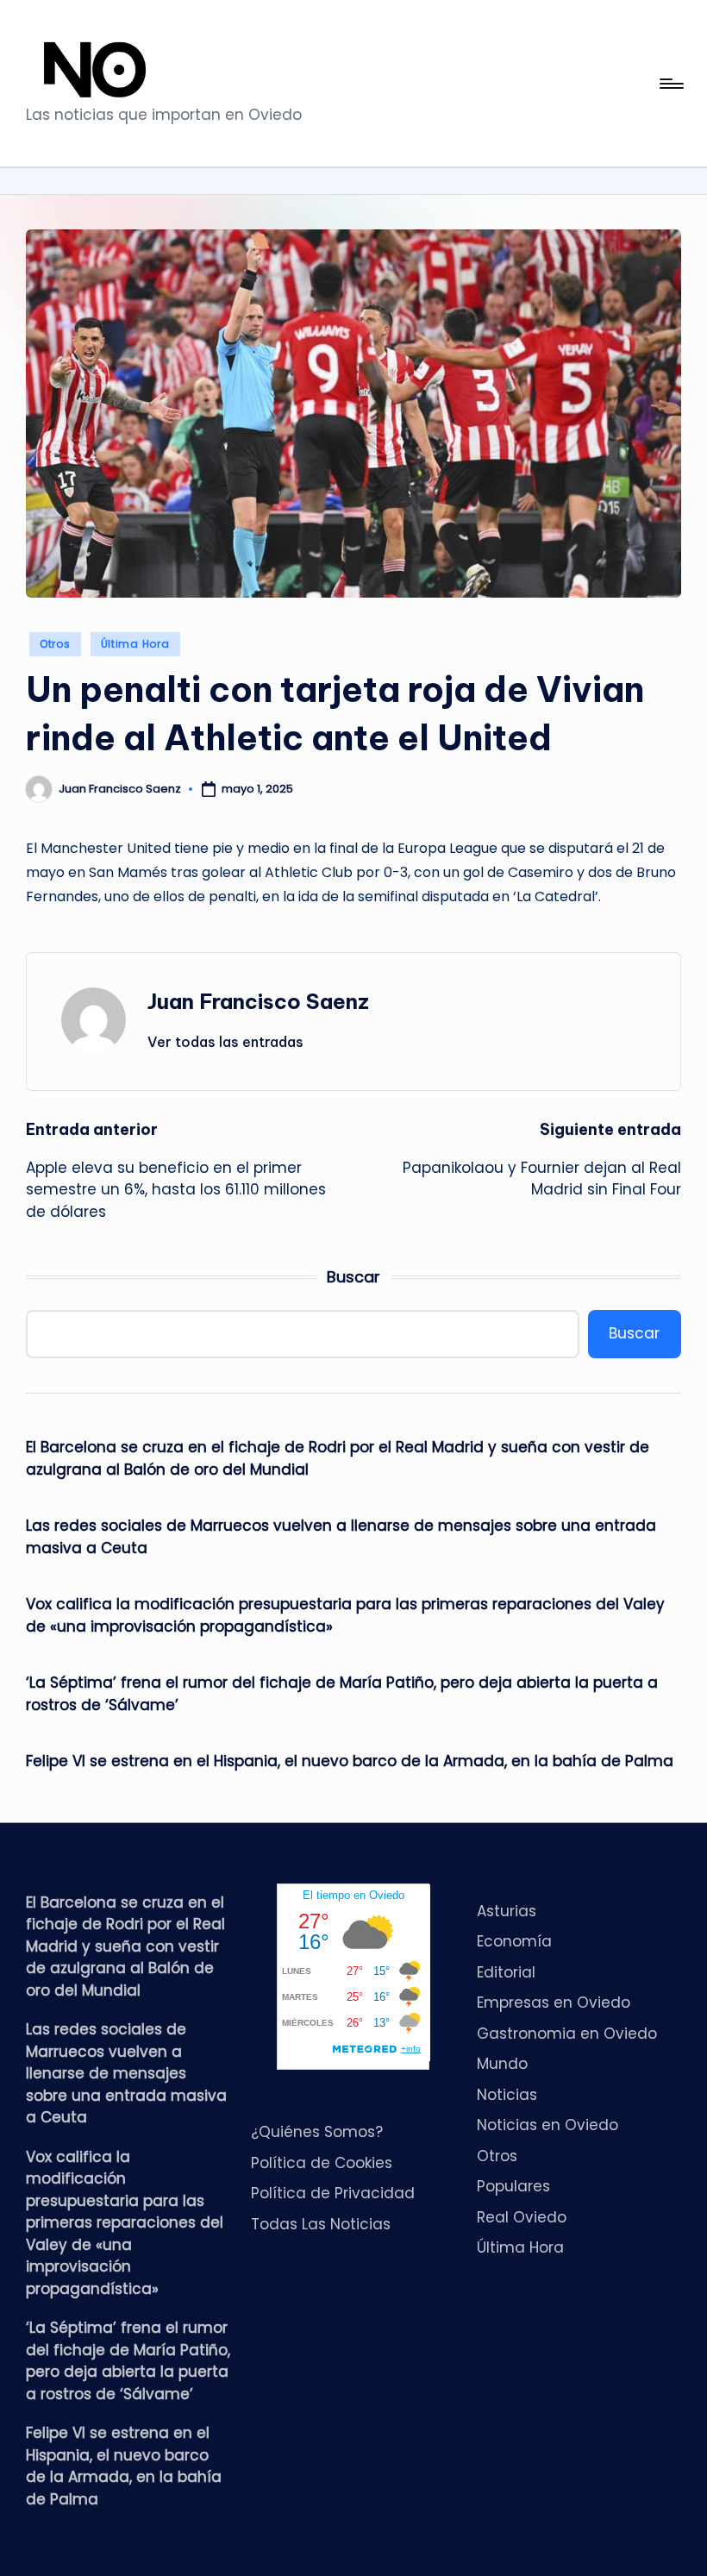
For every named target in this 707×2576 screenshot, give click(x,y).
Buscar (353, 1277)
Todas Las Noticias (321, 2224)
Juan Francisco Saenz (258, 1001)
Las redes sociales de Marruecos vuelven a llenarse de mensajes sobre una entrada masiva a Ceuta (341, 1537)
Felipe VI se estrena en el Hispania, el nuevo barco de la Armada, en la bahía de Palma (350, 1761)
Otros (55, 644)
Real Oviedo (522, 2217)
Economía (514, 1941)
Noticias (507, 2095)
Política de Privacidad (333, 2193)
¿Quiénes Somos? (317, 2132)
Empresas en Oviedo (554, 2003)
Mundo (502, 2064)
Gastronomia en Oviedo (567, 2034)
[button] (225, 1042)
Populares (513, 2186)
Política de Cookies (322, 2163)
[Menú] (670, 84)
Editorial (506, 1972)
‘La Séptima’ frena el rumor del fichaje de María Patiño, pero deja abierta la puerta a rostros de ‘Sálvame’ (342, 1694)
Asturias (507, 1911)
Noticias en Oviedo (547, 2125)
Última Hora (135, 644)
